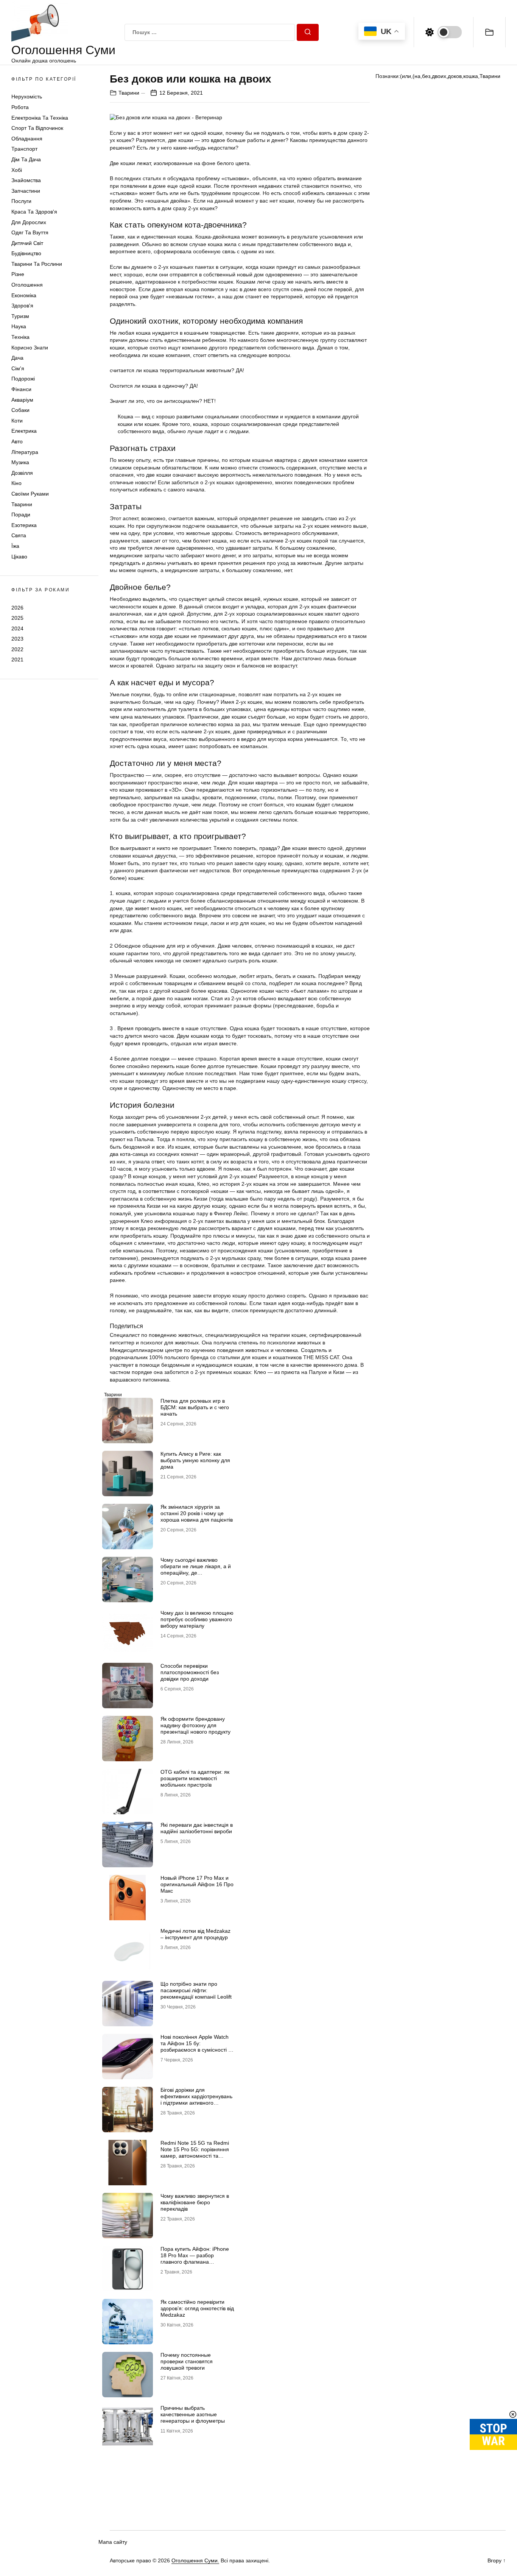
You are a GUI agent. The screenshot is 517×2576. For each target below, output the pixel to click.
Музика (20, 462)
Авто (17, 441)
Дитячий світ (27, 243)
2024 (17, 628)
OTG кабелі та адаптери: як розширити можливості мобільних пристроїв (195, 1778)
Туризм (20, 316)
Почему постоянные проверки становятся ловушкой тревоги (187, 2361)
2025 (17, 618)
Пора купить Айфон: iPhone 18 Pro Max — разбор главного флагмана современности (195, 2258)
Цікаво (19, 557)
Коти (17, 421)
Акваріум (22, 400)
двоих (439, 76)
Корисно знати (30, 348)
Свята (19, 535)
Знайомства (26, 180)
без (426, 76)
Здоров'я (22, 306)
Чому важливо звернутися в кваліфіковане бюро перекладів (195, 2202)
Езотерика (24, 525)
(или (406, 76)
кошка (471, 76)
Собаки (20, 410)
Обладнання (27, 139)
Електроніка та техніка (40, 118)
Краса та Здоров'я (34, 212)
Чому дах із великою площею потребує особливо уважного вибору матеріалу (197, 1619)
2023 (17, 639)
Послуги (21, 201)
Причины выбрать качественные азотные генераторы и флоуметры (193, 2414)
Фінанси (21, 389)
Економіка (24, 295)
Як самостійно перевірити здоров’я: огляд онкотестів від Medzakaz (197, 2308)
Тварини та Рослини (37, 264)
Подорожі (23, 379)
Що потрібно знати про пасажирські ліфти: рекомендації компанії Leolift (196, 1990)
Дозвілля (22, 473)
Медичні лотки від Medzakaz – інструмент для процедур (195, 1934)
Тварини (22, 504)
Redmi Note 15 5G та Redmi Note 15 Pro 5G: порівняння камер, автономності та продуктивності (195, 2152)
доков (455, 76)
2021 (17, 660)
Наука (19, 326)
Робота (20, 107)
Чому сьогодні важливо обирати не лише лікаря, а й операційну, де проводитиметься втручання (196, 1569)
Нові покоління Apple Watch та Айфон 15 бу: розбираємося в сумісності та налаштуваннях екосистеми (197, 2046)
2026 (17, 607)
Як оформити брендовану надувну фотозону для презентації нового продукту (195, 1725)
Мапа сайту (113, 2542)
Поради (21, 515)
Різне (18, 274)
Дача (17, 358)
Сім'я (18, 368)
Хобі (17, 170)
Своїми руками (30, 494)
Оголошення (27, 285)
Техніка (20, 337)
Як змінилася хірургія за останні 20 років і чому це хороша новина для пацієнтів (197, 1513)
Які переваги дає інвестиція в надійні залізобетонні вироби (197, 1828)
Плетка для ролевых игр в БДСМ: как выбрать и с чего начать (195, 1407)
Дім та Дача (26, 159)
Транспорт (24, 149)
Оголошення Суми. (195, 2560)
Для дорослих (29, 222)
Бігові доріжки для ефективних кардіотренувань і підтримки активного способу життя (196, 2099)
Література (25, 452)
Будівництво (26, 253)
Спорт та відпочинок (37, 128)
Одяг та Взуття (30, 232)
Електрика (24, 431)
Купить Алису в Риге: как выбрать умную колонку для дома (195, 1460)
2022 (17, 649)
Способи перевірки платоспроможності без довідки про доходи (190, 1672)
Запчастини (26, 191)
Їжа (15, 546)
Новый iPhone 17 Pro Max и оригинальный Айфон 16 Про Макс (197, 1884)
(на (417, 76)
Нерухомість (27, 97)
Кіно (16, 483)
